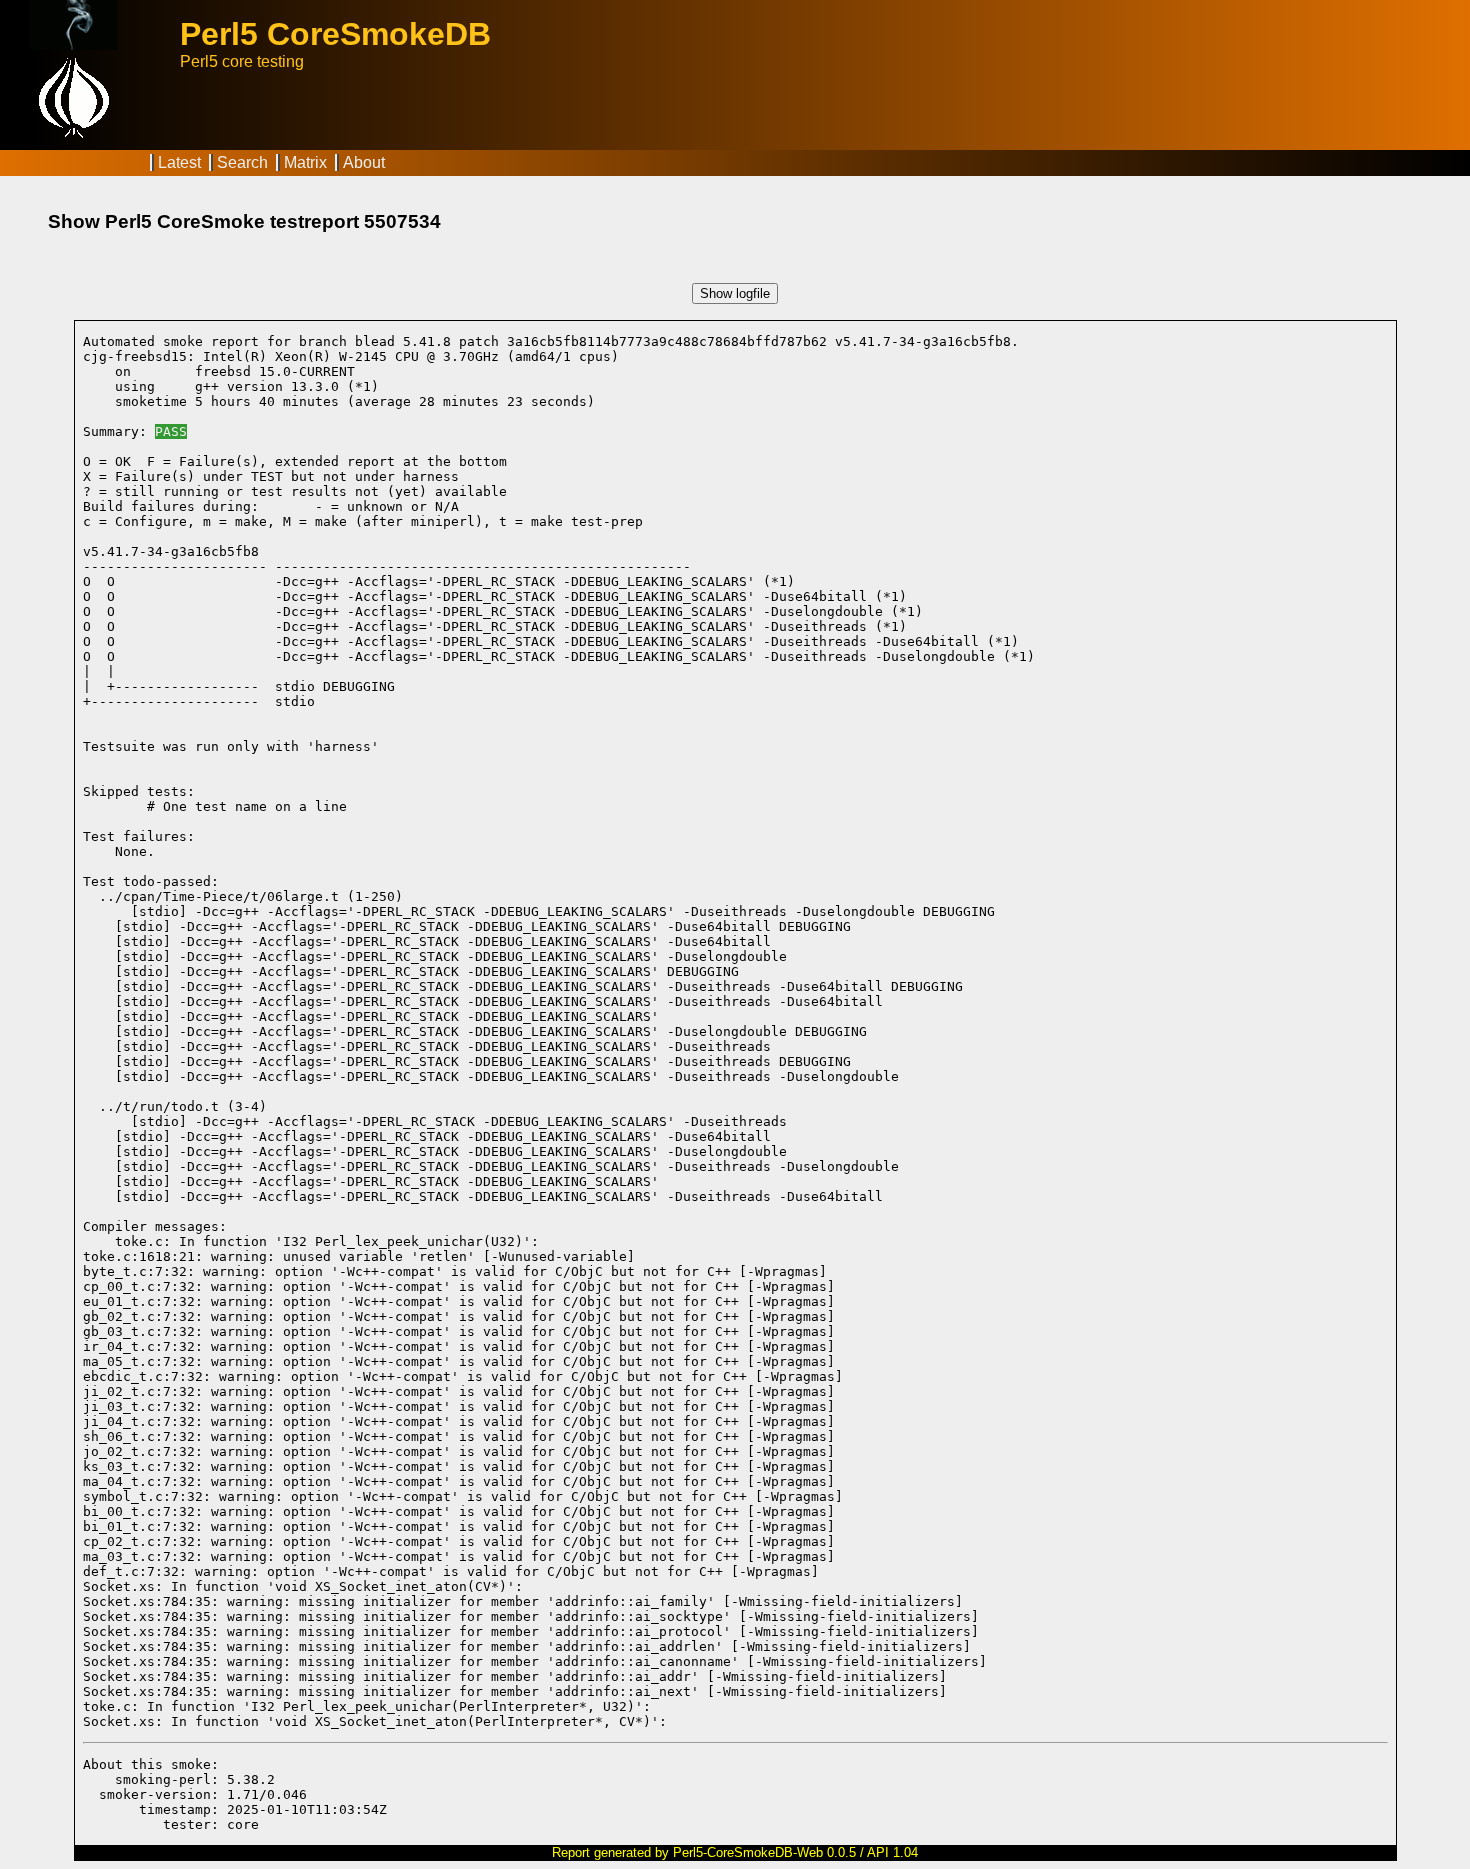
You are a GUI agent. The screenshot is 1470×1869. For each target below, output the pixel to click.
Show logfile (735, 293)
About (364, 162)
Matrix (305, 162)
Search (242, 162)
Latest (179, 162)
